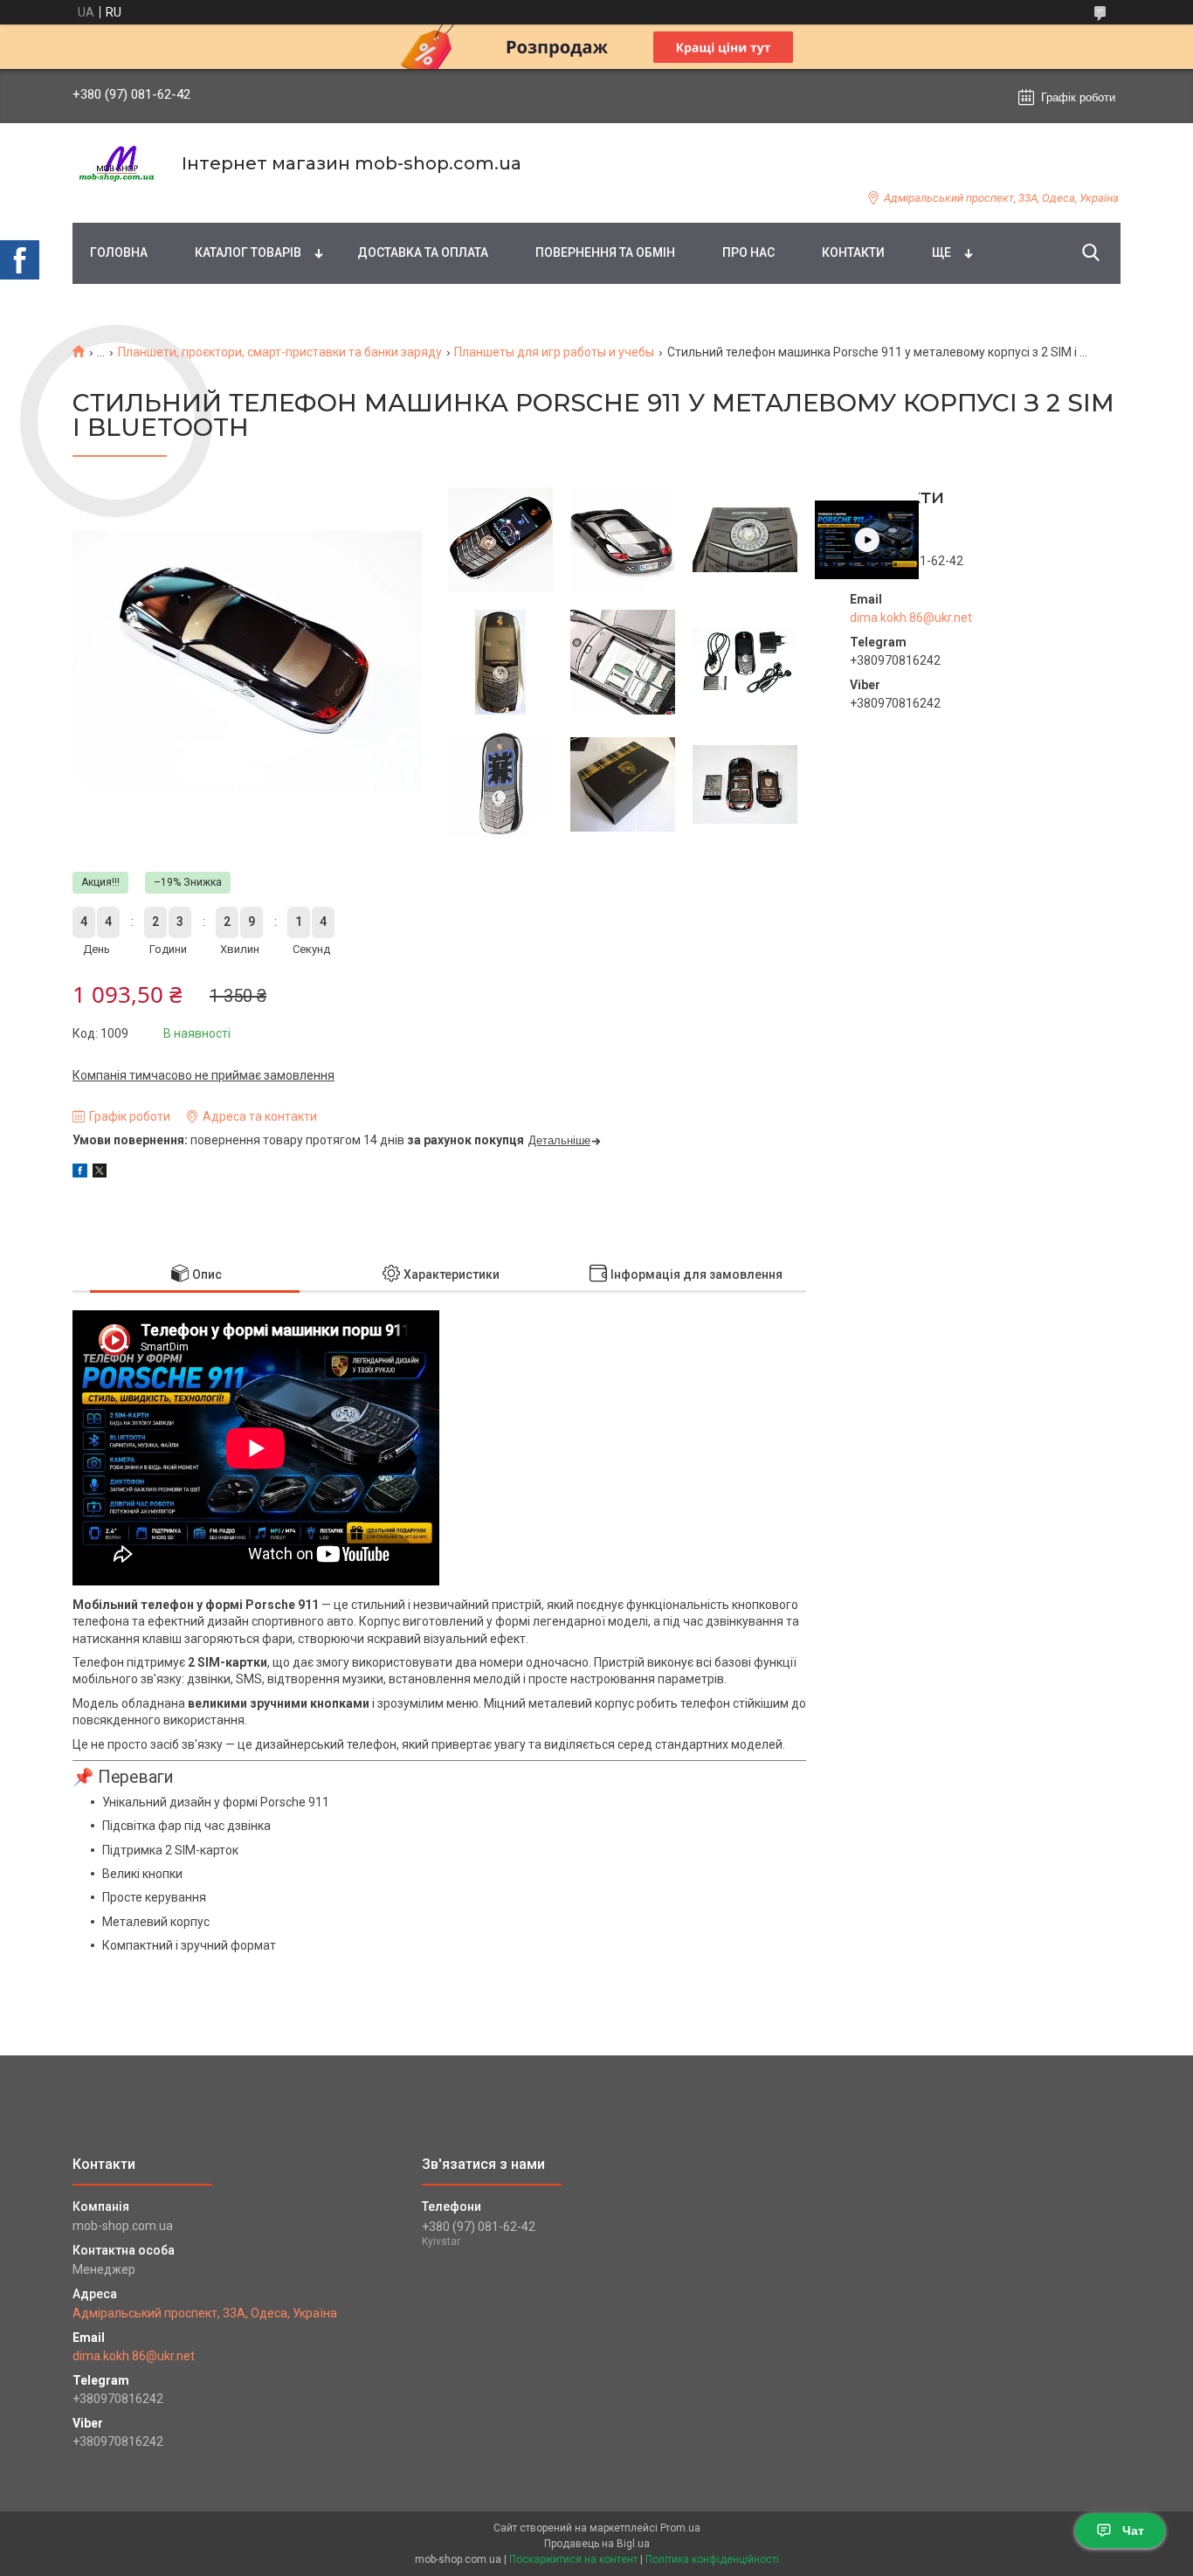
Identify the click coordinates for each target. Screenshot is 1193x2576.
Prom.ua (680, 2528)
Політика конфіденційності (712, 2559)
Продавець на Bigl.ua (597, 2544)
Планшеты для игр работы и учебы (554, 352)
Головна (119, 252)
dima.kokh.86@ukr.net (911, 618)
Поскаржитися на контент (573, 2559)
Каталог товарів (248, 252)
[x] (100, 1173)
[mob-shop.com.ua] (116, 164)
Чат (1133, 2531)
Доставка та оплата (423, 252)
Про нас (748, 252)
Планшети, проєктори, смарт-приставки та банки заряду (280, 352)
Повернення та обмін (605, 252)
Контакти (853, 252)
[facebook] (80, 1173)
